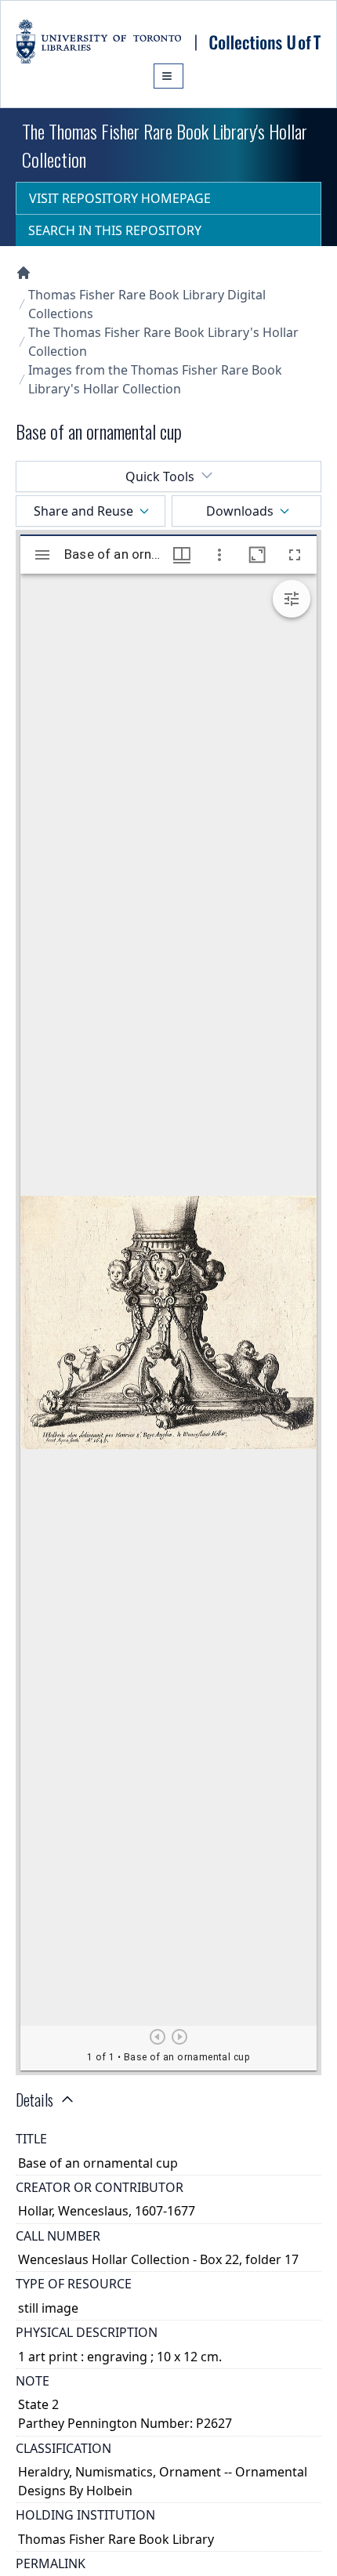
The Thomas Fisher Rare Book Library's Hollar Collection (163, 342)
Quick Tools (160, 476)
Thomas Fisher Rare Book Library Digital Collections (147, 304)
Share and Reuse (83, 511)
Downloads (240, 511)
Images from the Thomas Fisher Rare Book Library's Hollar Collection (155, 379)
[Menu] (168, 76)
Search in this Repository (115, 230)
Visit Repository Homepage (120, 198)
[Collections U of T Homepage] (24, 273)
